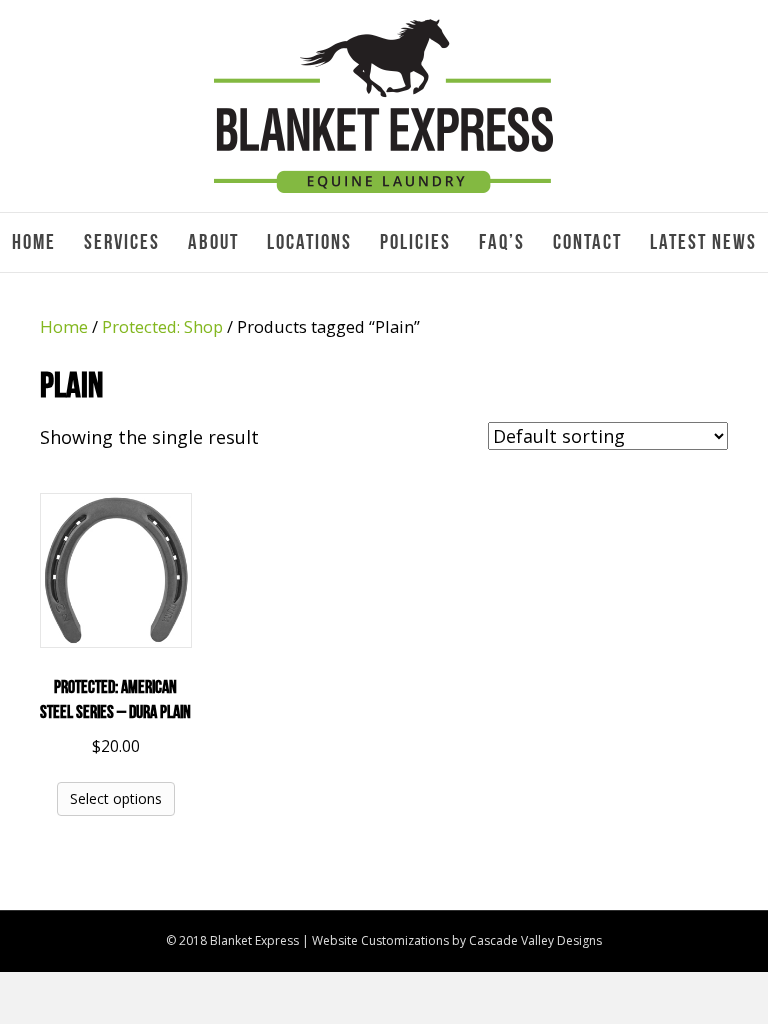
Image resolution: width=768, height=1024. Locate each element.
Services (122, 242)
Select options (116, 798)
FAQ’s (502, 242)
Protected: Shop (162, 326)
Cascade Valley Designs (535, 940)
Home (34, 242)
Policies (415, 242)
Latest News (703, 242)
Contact (587, 242)
